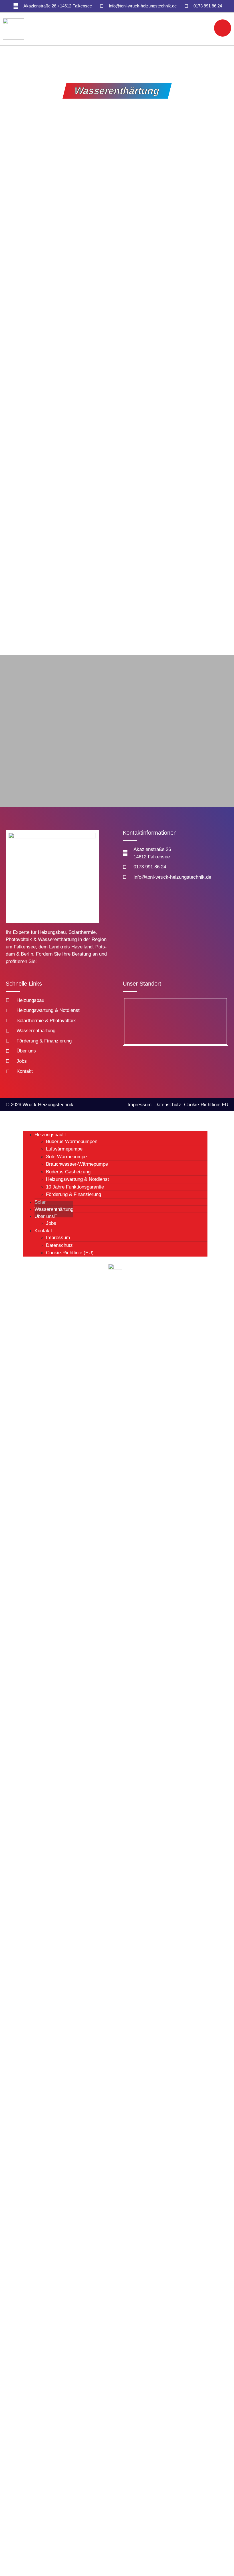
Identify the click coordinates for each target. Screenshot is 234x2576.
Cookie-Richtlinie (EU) (70, 1253)
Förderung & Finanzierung (73, 1194)
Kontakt (43, 1231)
